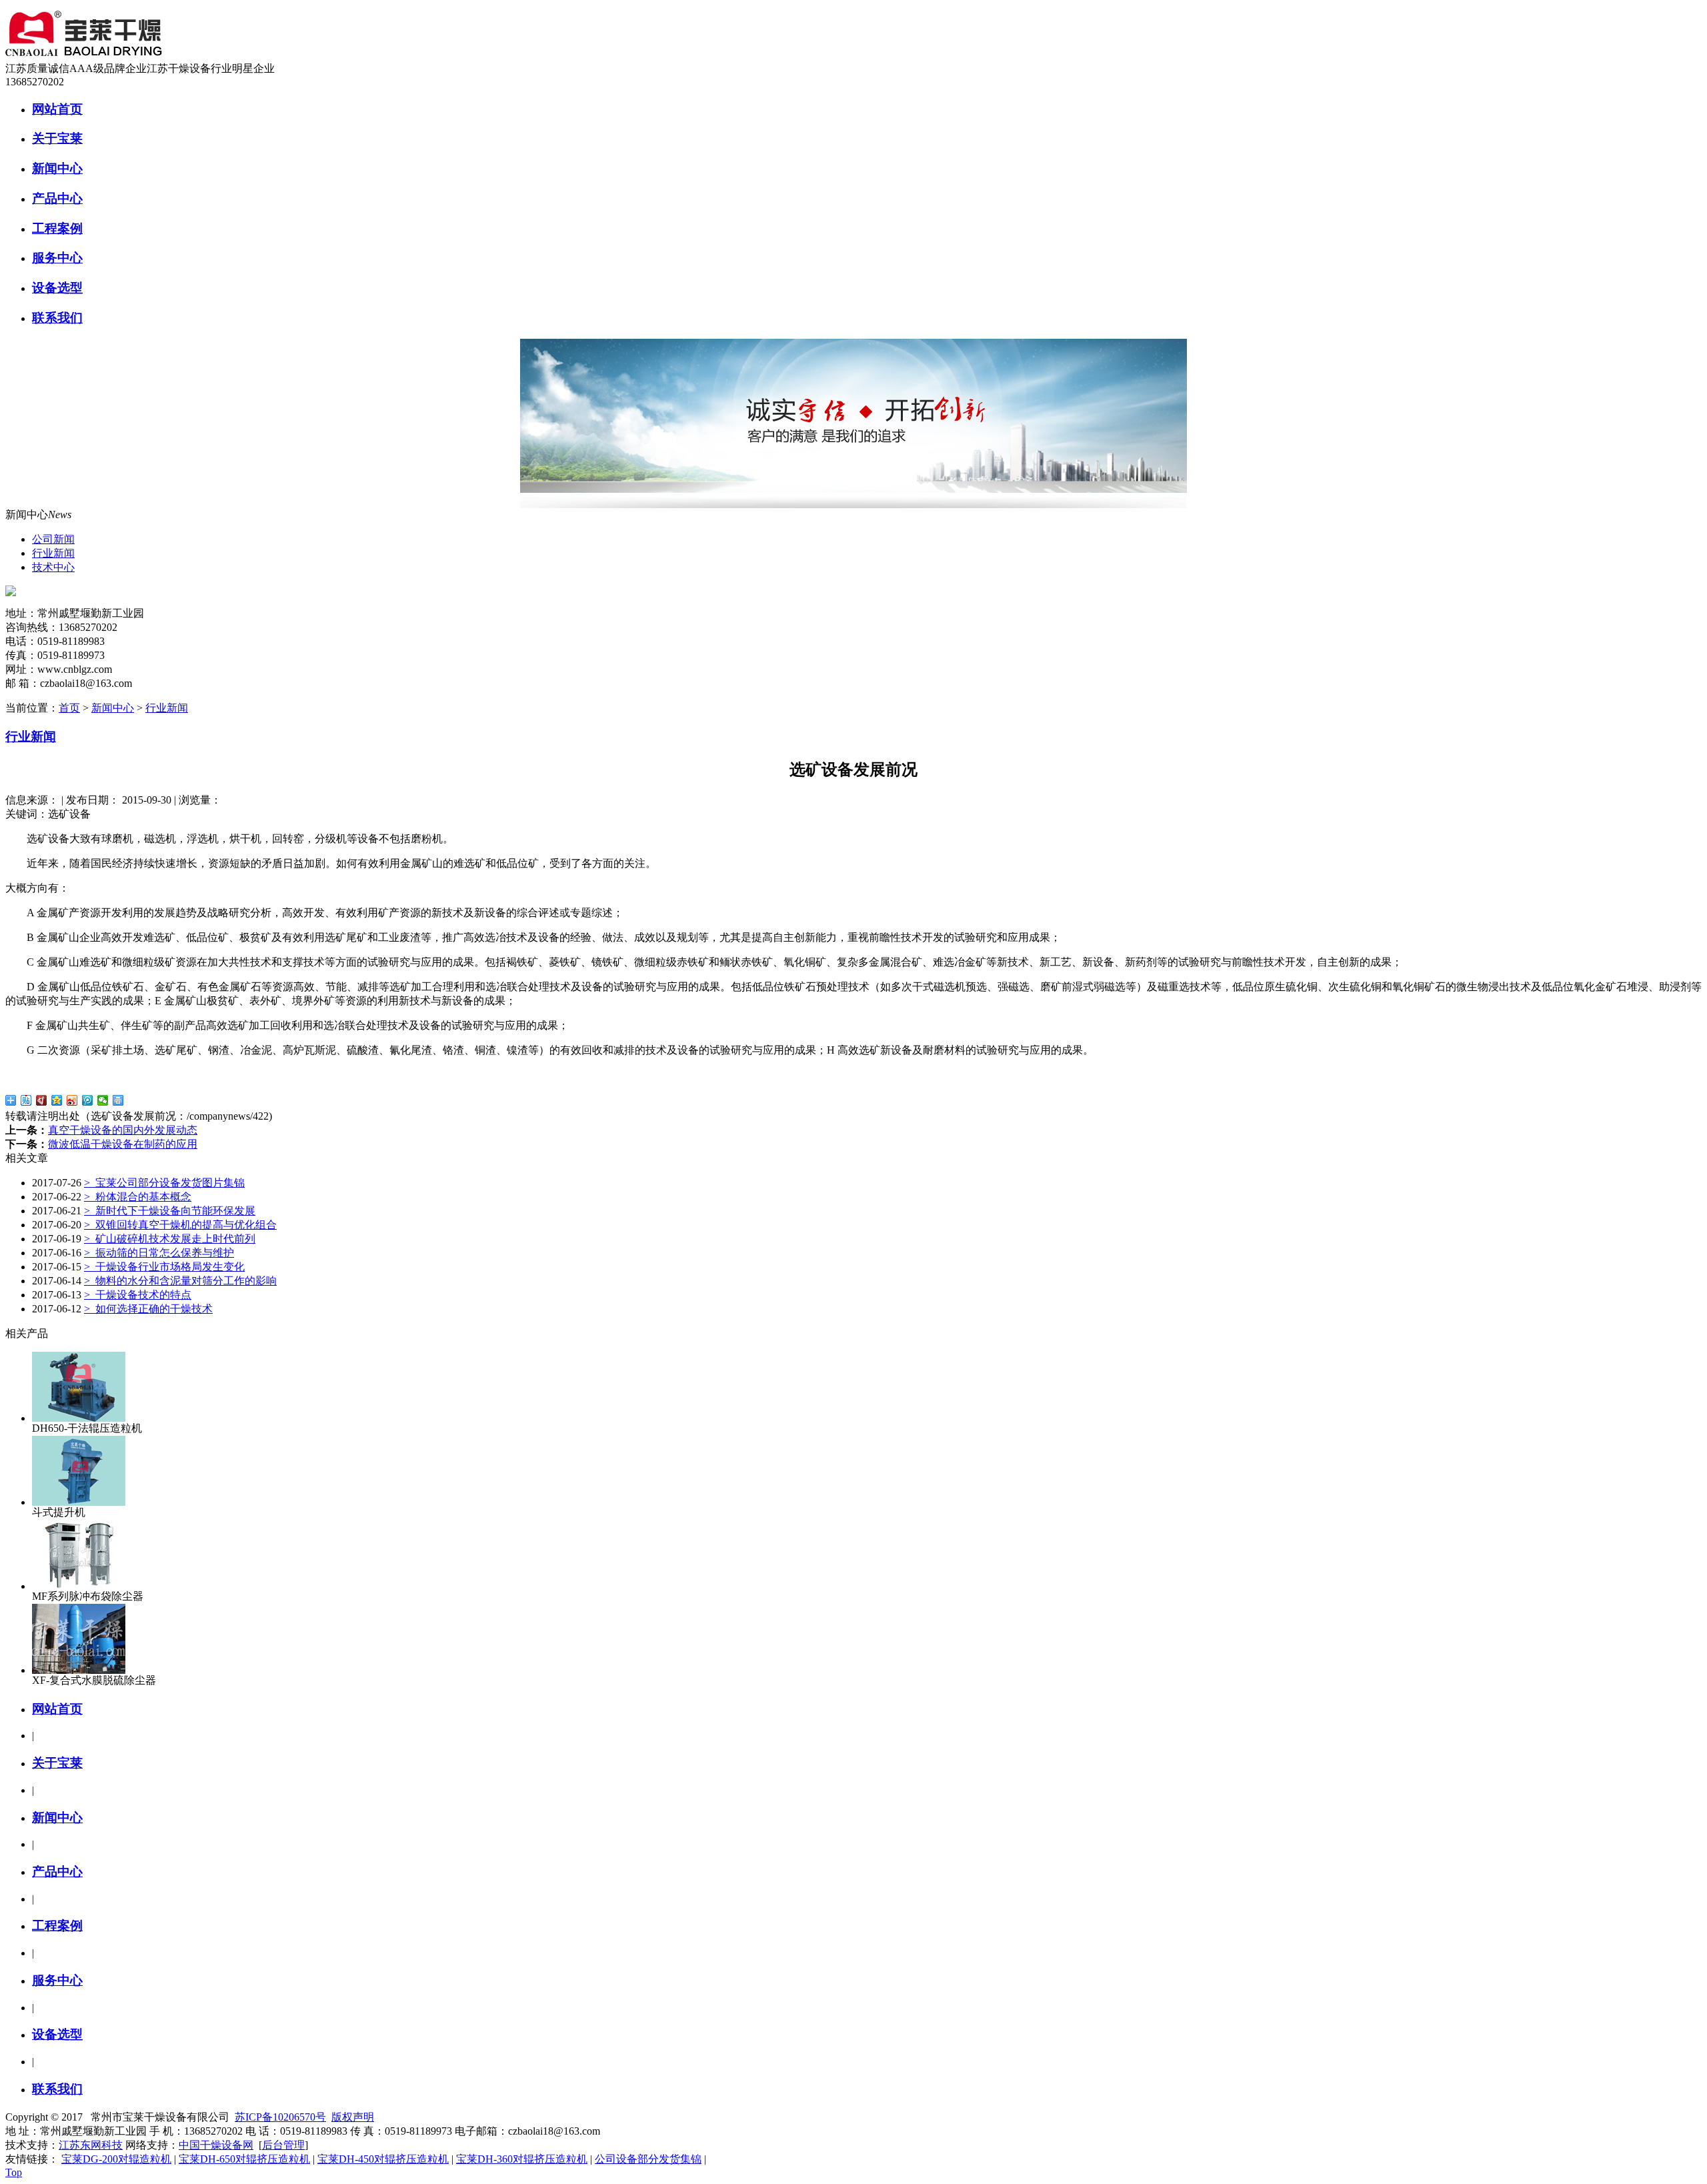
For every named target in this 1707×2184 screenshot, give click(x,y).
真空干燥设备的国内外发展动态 (123, 1130)
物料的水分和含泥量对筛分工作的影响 (180, 1281)
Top (14, 2172)
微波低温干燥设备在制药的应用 (123, 1144)
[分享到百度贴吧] (26, 1100)
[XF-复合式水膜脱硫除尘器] (79, 1670)
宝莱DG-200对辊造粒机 (116, 2159)
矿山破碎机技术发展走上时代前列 (170, 1239)
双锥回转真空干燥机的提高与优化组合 (180, 1225)
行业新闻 (53, 553)
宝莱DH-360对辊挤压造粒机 (522, 2159)
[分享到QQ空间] (57, 1100)
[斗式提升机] (79, 1502)
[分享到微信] (103, 1100)
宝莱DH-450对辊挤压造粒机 (383, 2159)
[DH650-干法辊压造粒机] (79, 1418)
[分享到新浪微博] (72, 1100)
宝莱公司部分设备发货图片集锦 (164, 1183)
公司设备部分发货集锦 (648, 2159)
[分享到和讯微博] (42, 1100)
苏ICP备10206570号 (280, 2117)
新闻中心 (113, 708)
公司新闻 (53, 539)
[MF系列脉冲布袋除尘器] (79, 1586)
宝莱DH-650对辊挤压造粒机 (244, 2159)
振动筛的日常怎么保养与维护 (159, 1253)
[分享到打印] (118, 1100)
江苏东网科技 (91, 2145)
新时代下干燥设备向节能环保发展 (170, 1211)
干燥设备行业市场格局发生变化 (164, 1267)
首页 (69, 708)
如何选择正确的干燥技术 (148, 1309)
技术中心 (53, 567)
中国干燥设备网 (216, 2145)
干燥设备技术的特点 (138, 1295)
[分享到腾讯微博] (88, 1100)
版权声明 (353, 2117)
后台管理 (283, 2145)
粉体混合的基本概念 (138, 1197)
